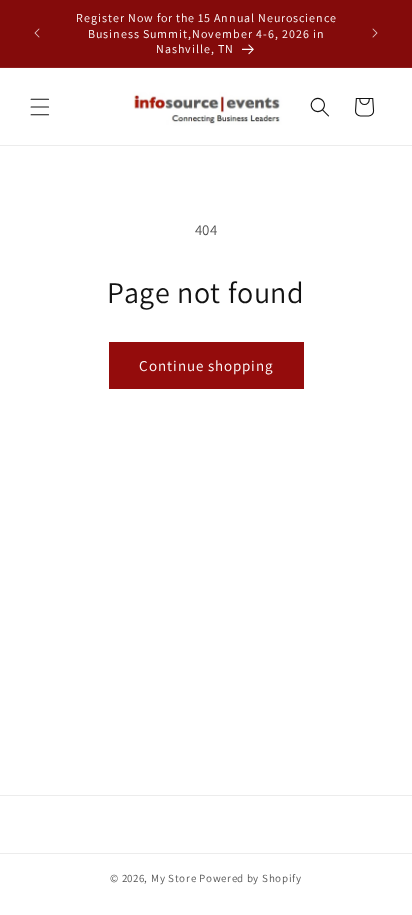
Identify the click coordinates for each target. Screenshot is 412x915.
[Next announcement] (375, 33)
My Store (174, 878)
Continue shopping (206, 365)
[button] (40, 107)
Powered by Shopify (250, 878)
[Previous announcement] (37, 33)
